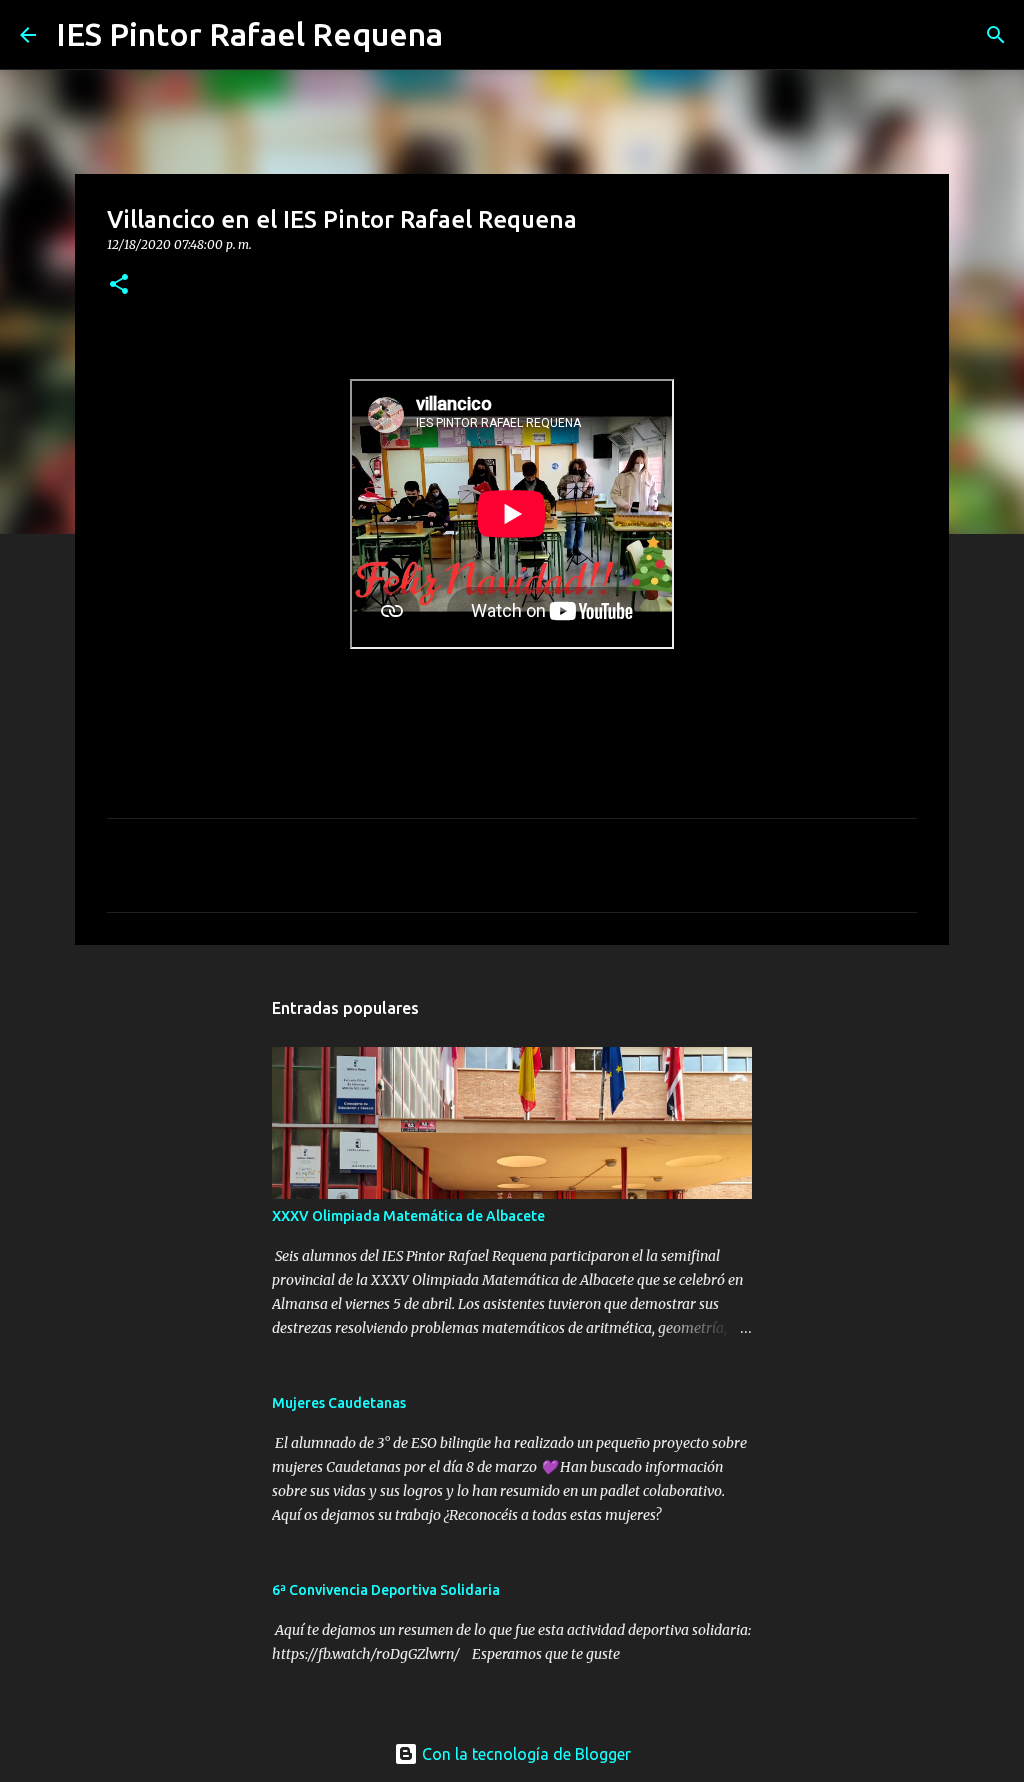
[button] (119, 285)
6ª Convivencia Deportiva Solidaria (386, 1590)
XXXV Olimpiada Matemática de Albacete (408, 1216)
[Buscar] (471, 35)
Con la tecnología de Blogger (524, 1754)
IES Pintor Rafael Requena (249, 34)
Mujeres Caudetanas (339, 1403)
